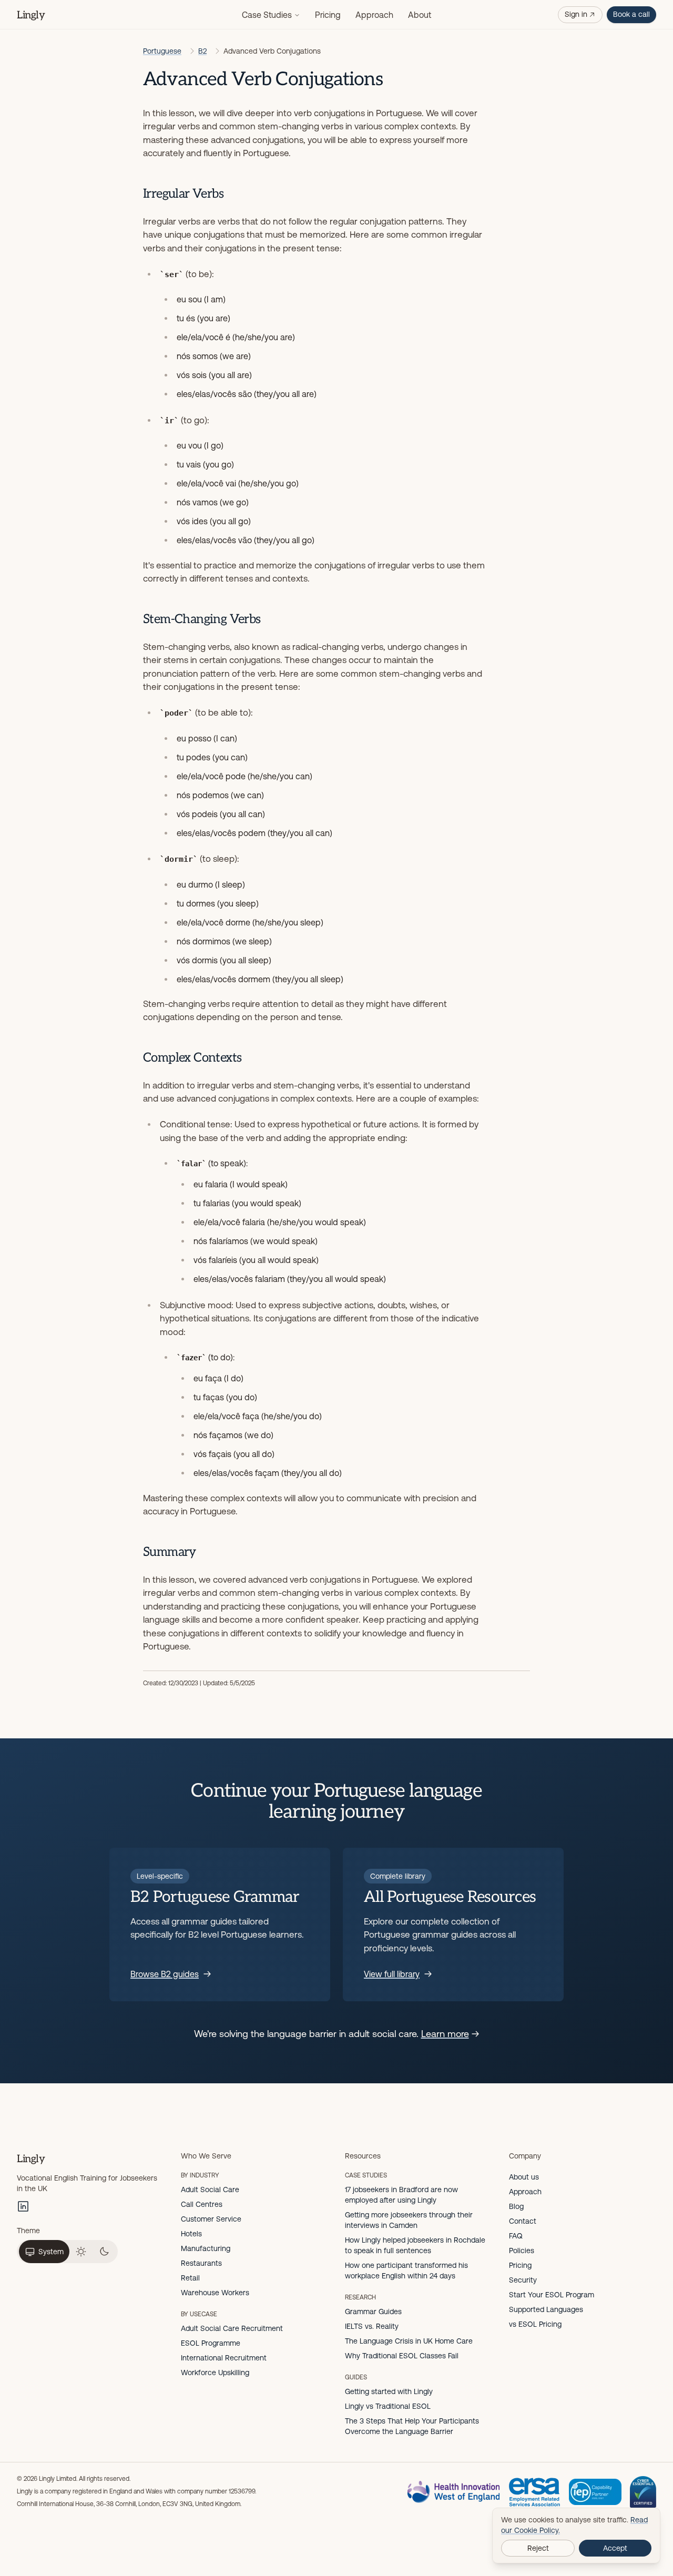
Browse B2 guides (165, 1974)
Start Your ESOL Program (552, 2295)
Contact (523, 2221)
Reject (538, 2548)
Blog (516, 2206)
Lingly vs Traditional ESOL (388, 2406)
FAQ (516, 2236)
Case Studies (267, 15)
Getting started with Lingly (389, 2391)
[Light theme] (81, 2252)
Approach (374, 15)
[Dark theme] (104, 2252)
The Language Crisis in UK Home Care (409, 2341)
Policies (522, 2251)
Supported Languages (546, 2309)
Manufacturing (206, 2248)
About (420, 15)
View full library (392, 1974)
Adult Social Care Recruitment (232, 2328)
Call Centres (202, 2204)
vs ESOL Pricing (535, 2324)
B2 (202, 51)
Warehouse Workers (215, 2293)
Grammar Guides (373, 2312)
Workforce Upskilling (215, 2373)
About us (524, 2177)
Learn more (445, 2034)
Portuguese (162, 51)
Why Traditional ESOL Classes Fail (402, 2356)
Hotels (191, 2234)
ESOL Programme (211, 2343)
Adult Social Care (210, 2190)
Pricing (328, 15)
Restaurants (201, 2263)
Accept (615, 2548)
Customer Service (211, 2219)
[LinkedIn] (23, 2206)
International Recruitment (224, 2358)
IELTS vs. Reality (372, 2326)
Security (523, 2280)
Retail (190, 2278)
